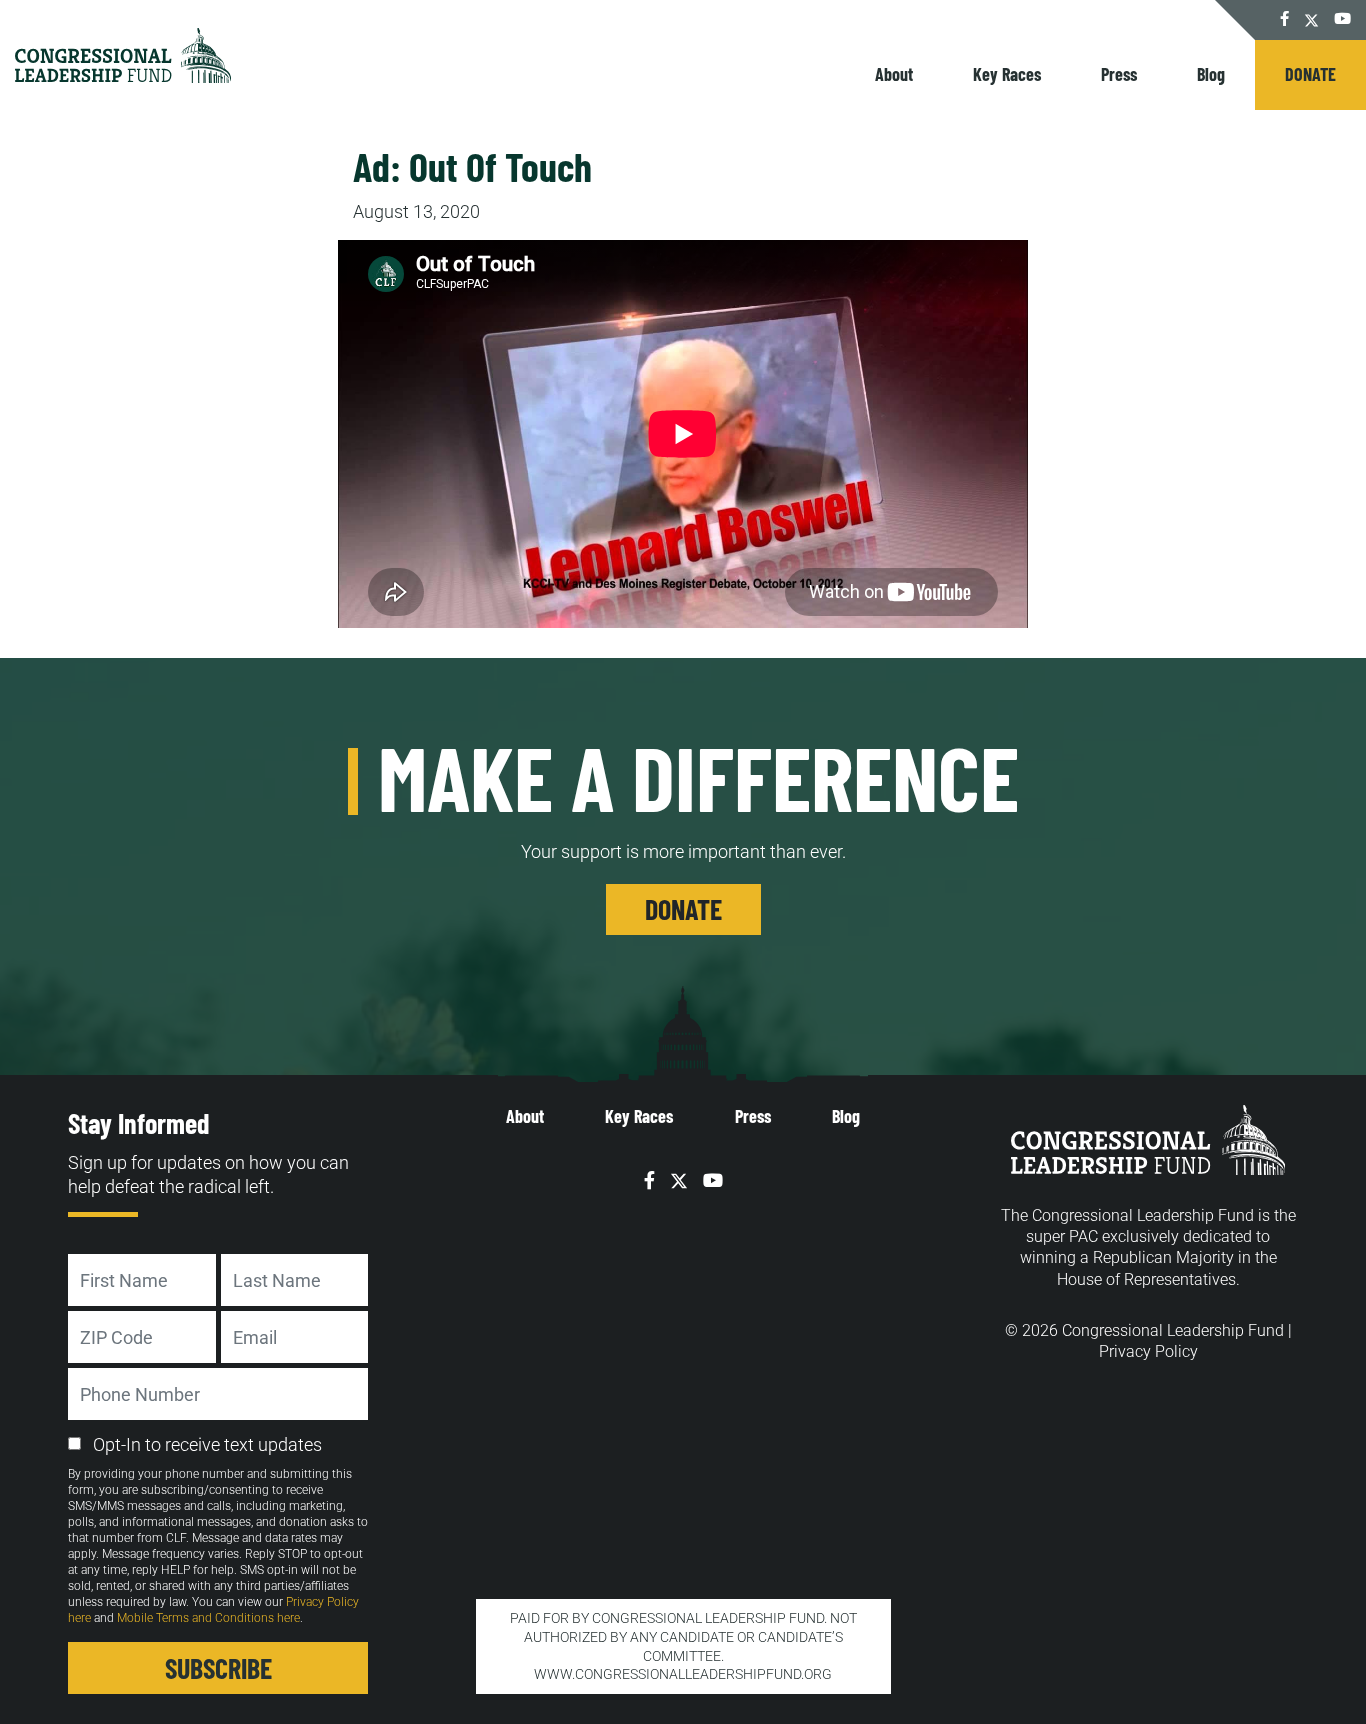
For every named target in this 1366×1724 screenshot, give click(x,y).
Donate (1310, 74)
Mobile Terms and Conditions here (208, 1618)
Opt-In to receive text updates (207, 1444)
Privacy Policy (1148, 1351)
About (894, 74)
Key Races (1007, 74)
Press (1119, 74)
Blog (1211, 74)
